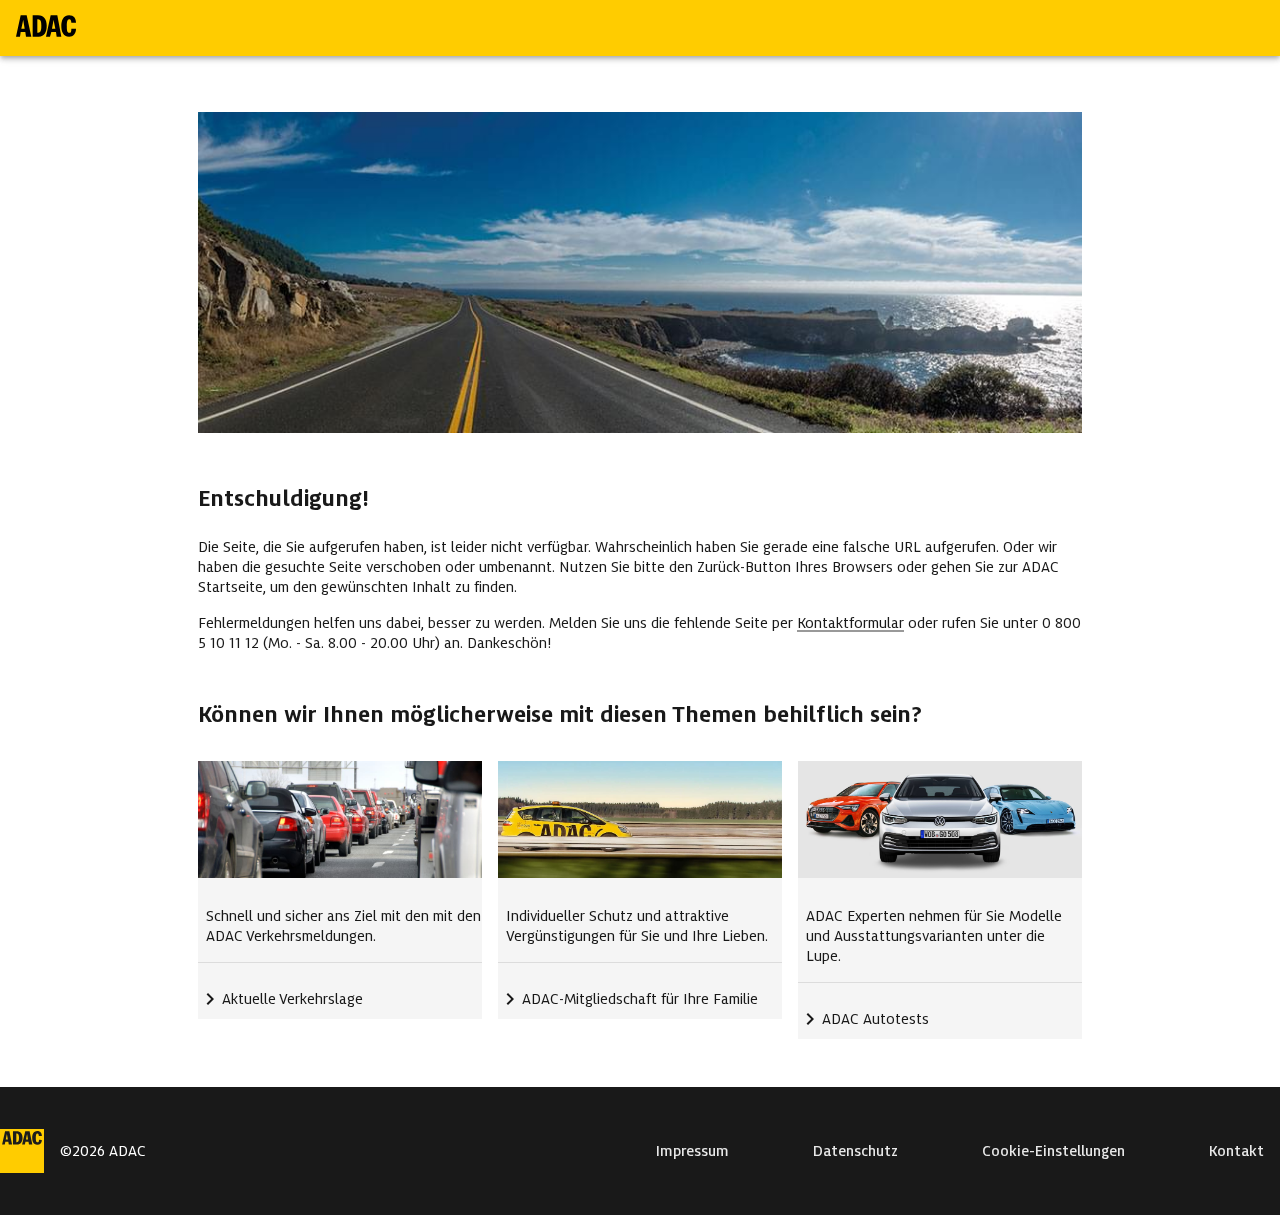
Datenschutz (855, 1151)
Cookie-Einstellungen (1053, 1151)
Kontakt (1236, 1151)
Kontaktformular (850, 623)
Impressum (692, 1151)
